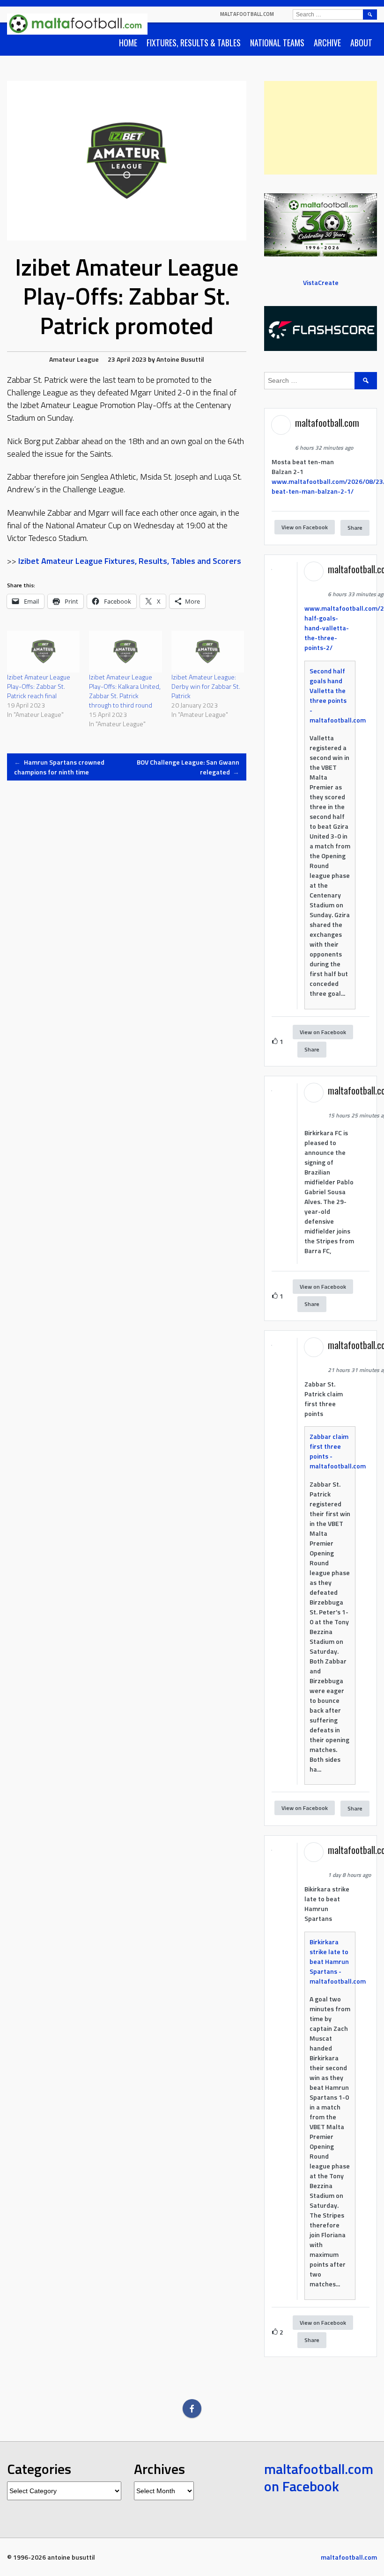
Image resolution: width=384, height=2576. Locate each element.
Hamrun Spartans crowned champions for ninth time (59, 767)
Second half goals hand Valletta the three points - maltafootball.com (338, 695)
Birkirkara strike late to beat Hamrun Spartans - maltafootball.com (338, 1961)
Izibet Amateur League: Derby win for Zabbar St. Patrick (206, 686)
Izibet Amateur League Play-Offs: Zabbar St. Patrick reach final (39, 686)
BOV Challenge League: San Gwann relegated (188, 767)
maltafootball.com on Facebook (319, 2478)
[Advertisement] (321, 128)
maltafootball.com (247, 14)
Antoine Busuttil (180, 359)
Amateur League (74, 359)
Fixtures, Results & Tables (194, 43)
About (361, 43)
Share (355, 528)
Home (128, 43)
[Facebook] (192, 2408)
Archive (327, 43)
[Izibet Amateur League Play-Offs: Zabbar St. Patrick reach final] (43, 652)
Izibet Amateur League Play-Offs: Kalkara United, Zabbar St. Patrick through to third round (125, 691)
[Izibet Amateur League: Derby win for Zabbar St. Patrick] (208, 652)
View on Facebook (305, 527)
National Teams (277, 43)
